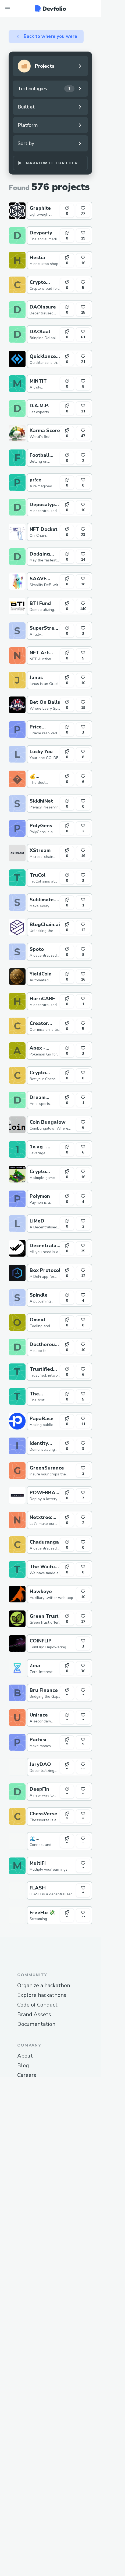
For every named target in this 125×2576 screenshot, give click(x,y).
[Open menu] (8, 9)
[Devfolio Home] (50, 9)
